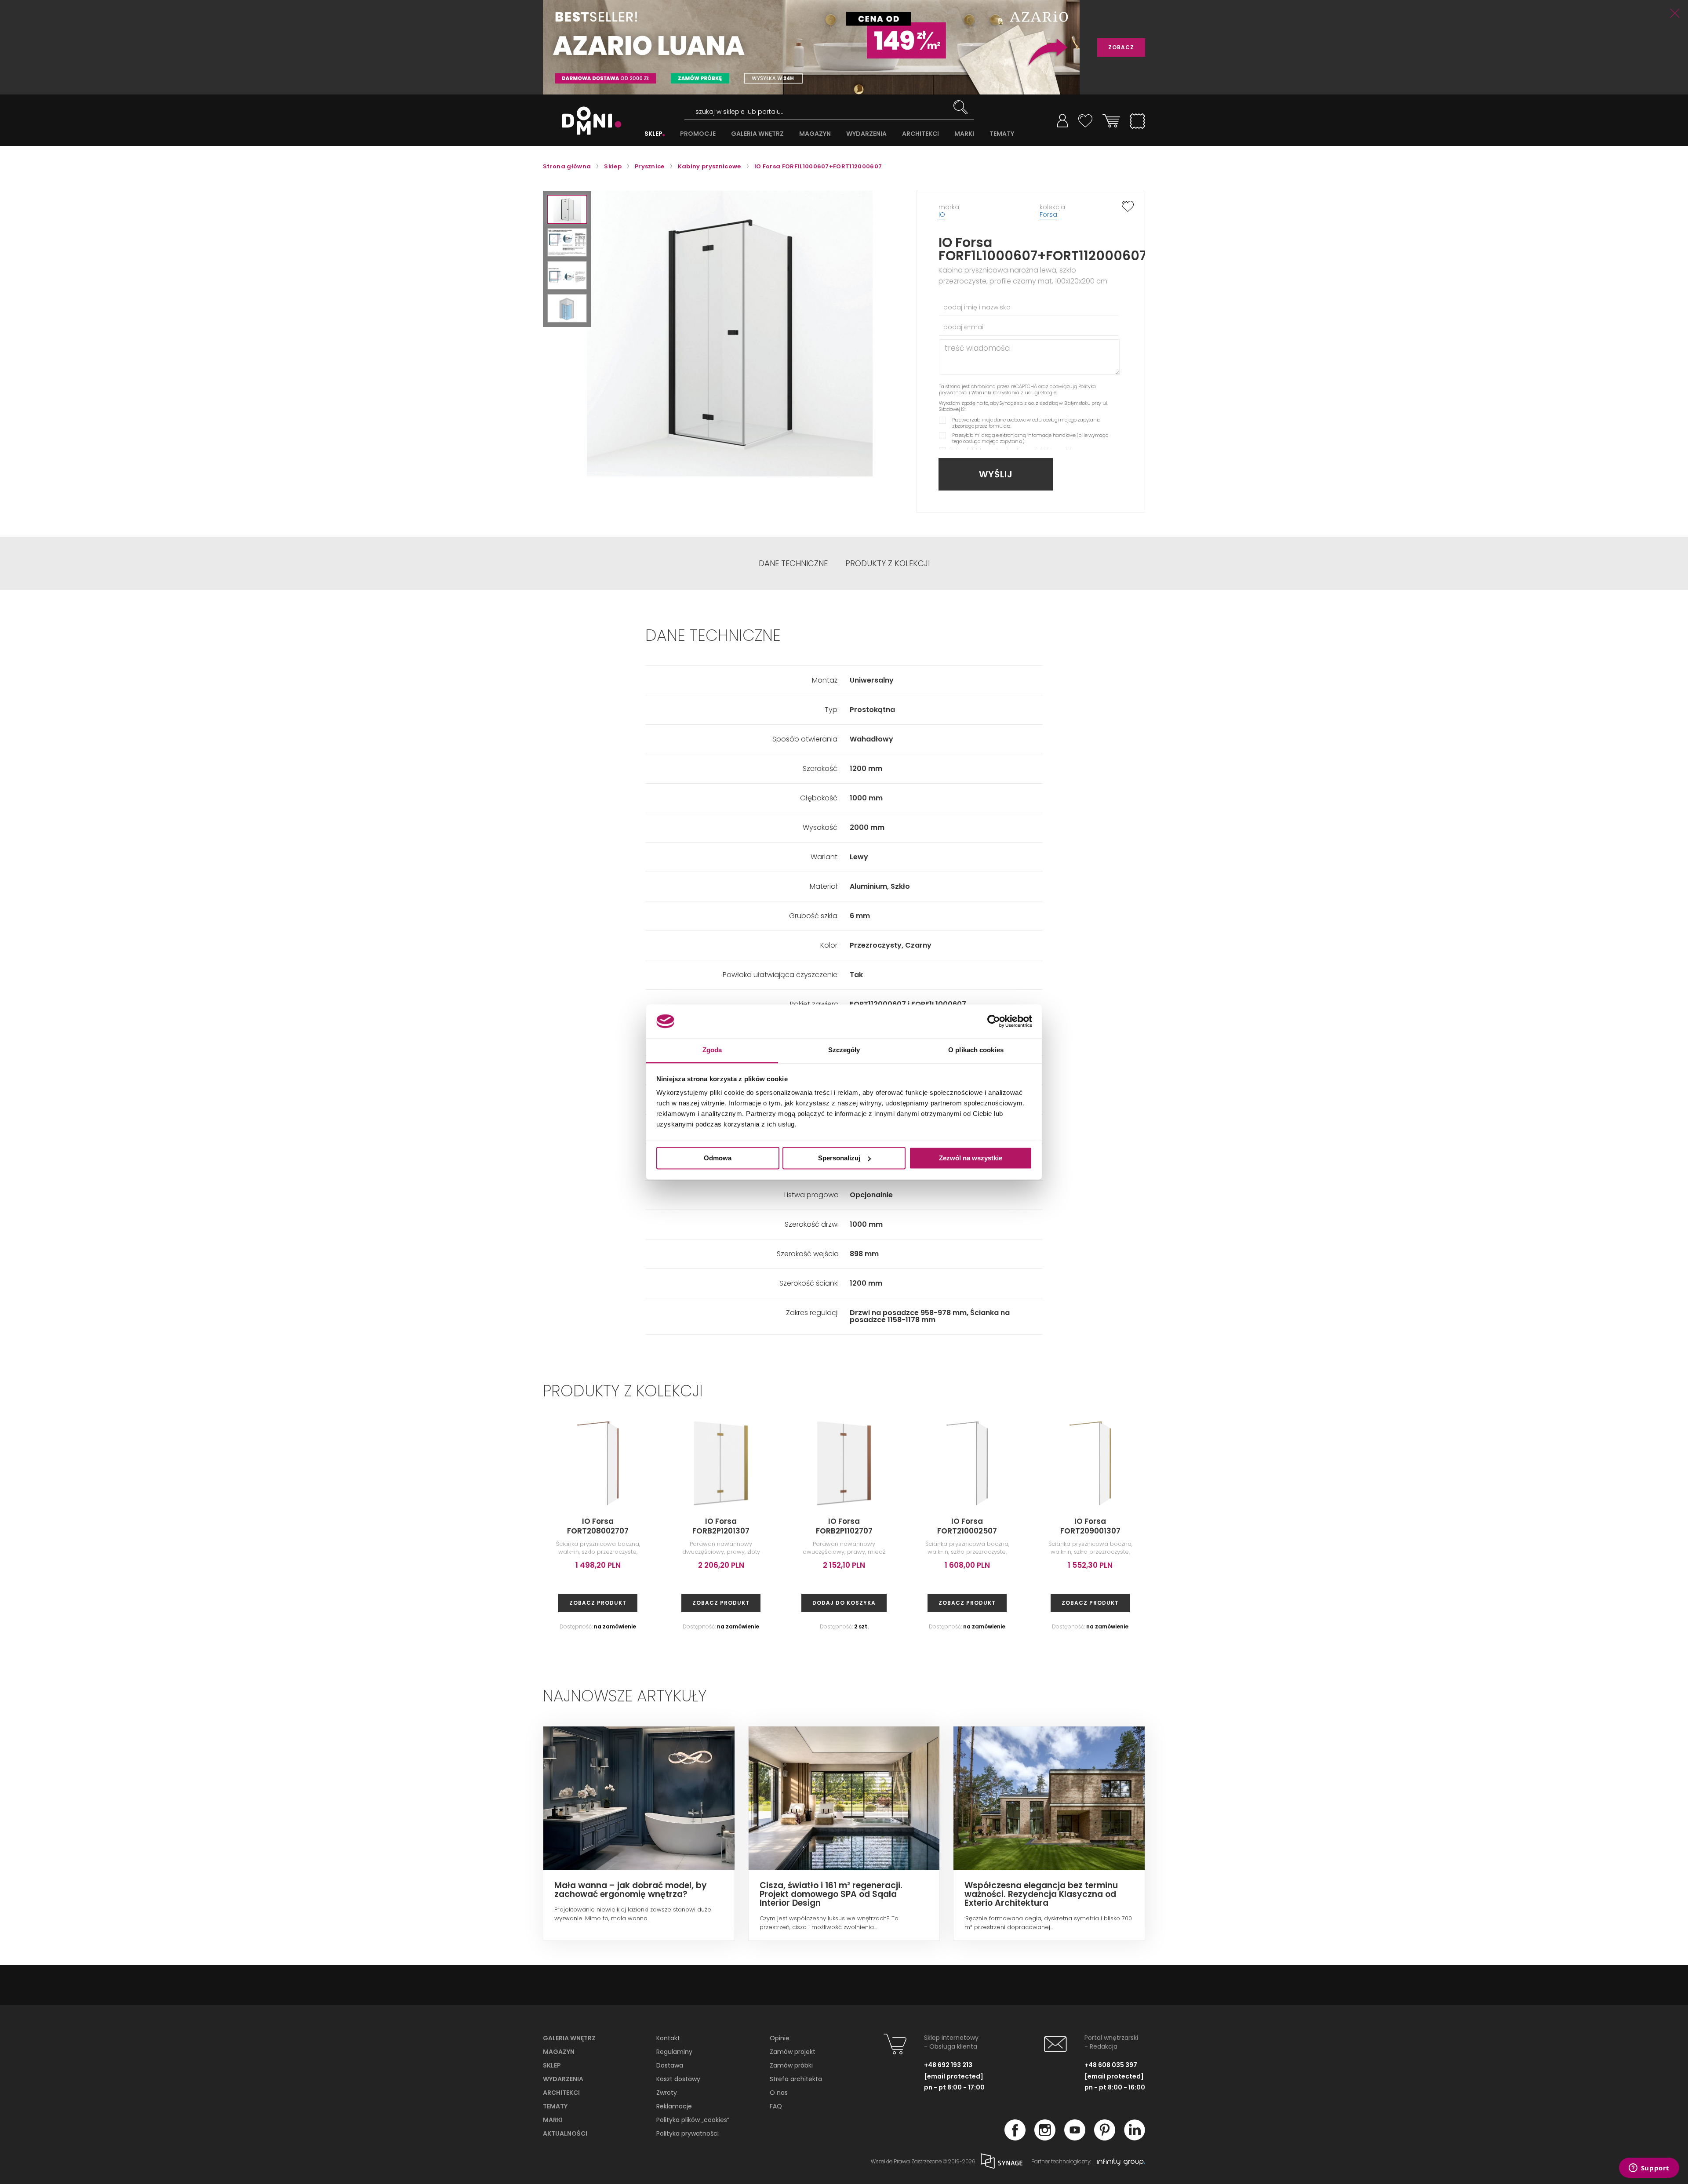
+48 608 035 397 (1111, 2065)
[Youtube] (1075, 2138)
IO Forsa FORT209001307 (1090, 1526)
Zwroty (667, 2093)
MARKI (964, 134)
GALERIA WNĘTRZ (757, 134)
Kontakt (668, 2038)
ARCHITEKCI (920, 134)
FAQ (776, 2106)
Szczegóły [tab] (844, 1050)
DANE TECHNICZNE (793, 563)
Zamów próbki (791, 2065)
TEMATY (1002, 134)
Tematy (555, 2106)
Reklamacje (674, 2106)
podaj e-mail (964, 327)
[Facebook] (1015, 2138)
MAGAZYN (815, 134)
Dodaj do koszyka (844, 1603)
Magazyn (559, 2052)
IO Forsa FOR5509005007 (1213, 1526)
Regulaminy (674, 2052)
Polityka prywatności (688, 2133)
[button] (567, 209)
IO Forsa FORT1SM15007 (1460, 1526)
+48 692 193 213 (948, 2065)
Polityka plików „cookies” (693, 2120)
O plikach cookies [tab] (976, 1050)
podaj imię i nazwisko (977, 307)
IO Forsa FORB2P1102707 (844, 1526)
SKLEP (653, 134)
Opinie (780, 2038)
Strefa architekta (796, 2079)
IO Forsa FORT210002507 (967, 1526)
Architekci (561, 2093)
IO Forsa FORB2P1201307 (721, 1526)
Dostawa (670, 2065)
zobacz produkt (598, 1603)
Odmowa (718, 1158)
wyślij (996, 474)
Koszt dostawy (678, 2079)
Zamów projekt (793, 2052)
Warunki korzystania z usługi (1005, 392)
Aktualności (565, 2133)
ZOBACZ (1121, 47)
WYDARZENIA (866, 134)
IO (942, 214)
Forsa (1048, 214)
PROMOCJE (698, 134)
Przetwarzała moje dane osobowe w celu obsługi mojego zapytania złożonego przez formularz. (1026, 423)
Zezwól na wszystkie (971, 1158)
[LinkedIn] (1135, 2138)
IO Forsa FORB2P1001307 (1337, 1526)
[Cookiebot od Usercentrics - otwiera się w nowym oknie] (994, 1021)
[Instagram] (1045, 2138)
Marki (553, 2120)
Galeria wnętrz (569, 2038)
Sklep (552, 2065)
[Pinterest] (1105, 2138)
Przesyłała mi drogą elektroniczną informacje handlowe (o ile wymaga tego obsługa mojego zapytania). (1030, 438)
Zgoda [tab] (712, 1050)
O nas (779, 2093)
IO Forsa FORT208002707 (598, 1526)
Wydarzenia (563, 2079)
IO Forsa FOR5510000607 (1582, 1526)
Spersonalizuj (839, 1158)
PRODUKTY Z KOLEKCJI (888, 563)
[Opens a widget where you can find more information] (1649, 2169)
